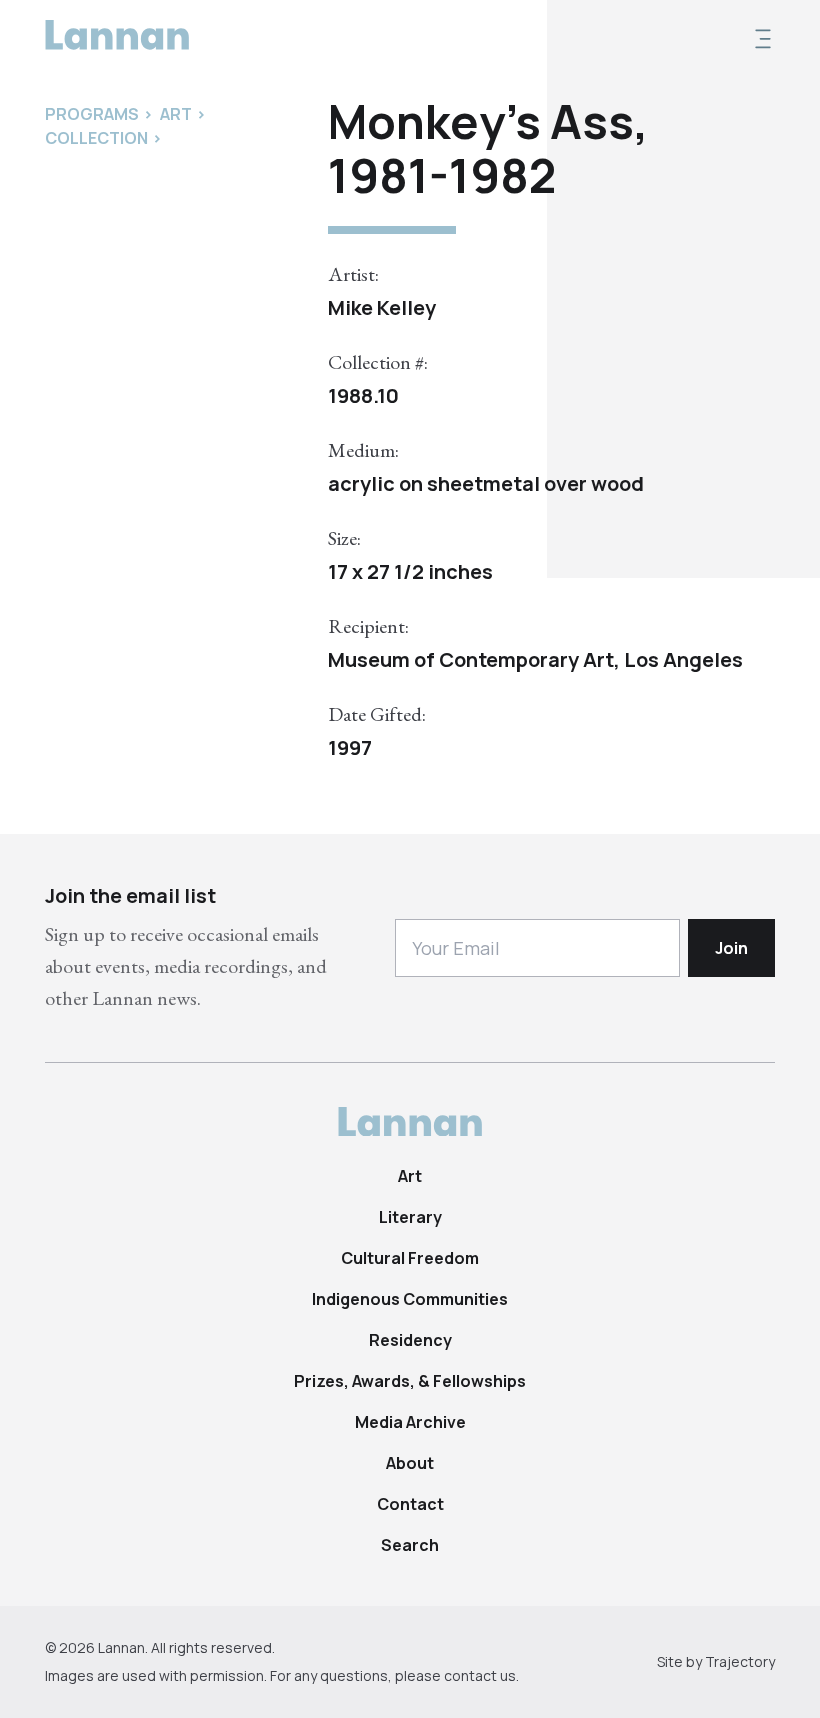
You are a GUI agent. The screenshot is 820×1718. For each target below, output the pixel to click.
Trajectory (740, 1661)
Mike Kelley (382, 307)
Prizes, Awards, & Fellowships (410, 1381)
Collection (96, 138)
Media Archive (410, 1422)
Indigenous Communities (410, 1299)
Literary (410, 1217)
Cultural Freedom (410, 1258)
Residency (410, 1340)
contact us (480, 1675)
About (410, 1463)
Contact (410, 1504)
